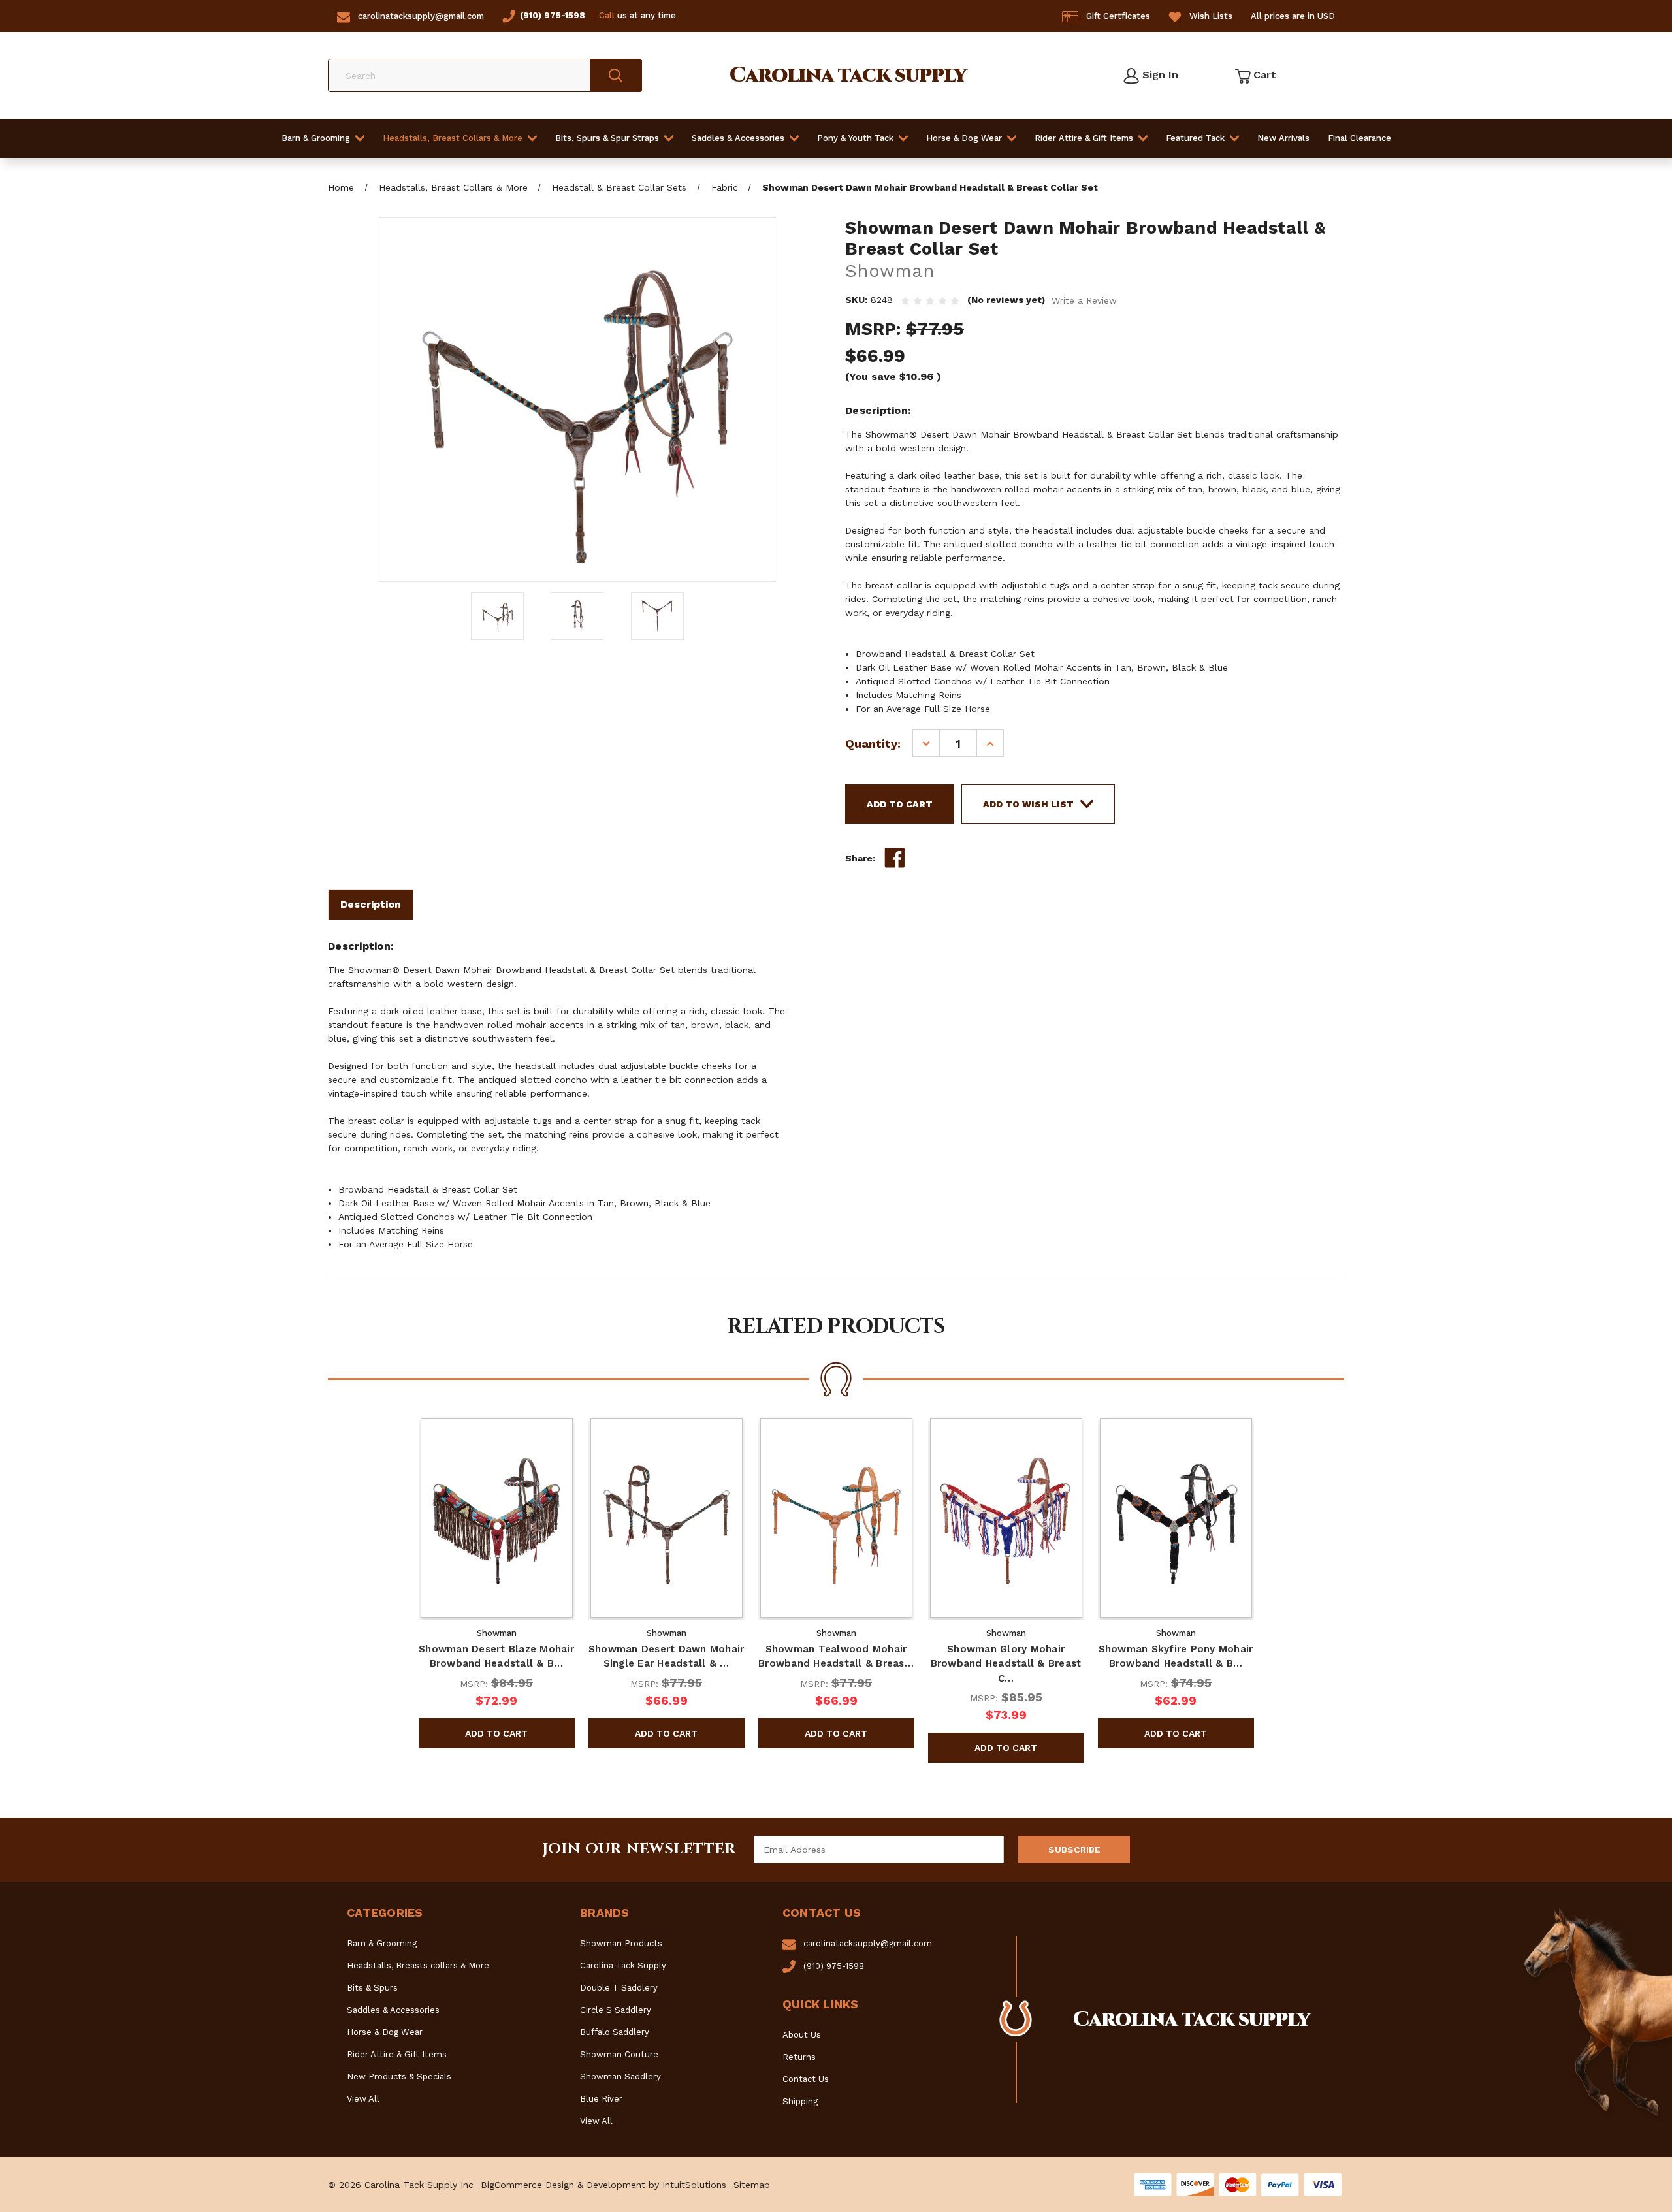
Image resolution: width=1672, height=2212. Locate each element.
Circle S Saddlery (616, 2010)
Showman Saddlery (620, 2076)
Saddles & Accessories (738, 138)
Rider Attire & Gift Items (1084, 138)
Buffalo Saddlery (615, 2032)
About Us (802, 2035)
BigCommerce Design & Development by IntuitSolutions (603, 2185)
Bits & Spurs (372, 1988)
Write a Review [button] (1084, 300)
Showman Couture (619, 2054)
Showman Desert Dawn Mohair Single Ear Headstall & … (667, 1657)
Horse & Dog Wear (964, 138)
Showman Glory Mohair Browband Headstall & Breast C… (1006, 1664)
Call (607, 15)
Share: (860, 858)
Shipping (800, 2101)
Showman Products (621, 1943)
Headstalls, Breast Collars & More (453, 138)
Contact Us (806, 2079)
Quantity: (873, 744)
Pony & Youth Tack (855, 138)
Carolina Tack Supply (623, 1965)
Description (371, 904)
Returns (799, 2057)
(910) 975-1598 (553, 15)
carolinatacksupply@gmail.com (421, 16)
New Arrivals (1283, 138)
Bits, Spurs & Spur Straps (607, 138)
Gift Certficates (1118, 16)
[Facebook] (895, 858)
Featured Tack (1195, 138)
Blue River (601, 2099)
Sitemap (752, 2185)
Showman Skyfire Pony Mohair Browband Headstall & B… (1176, 1657)
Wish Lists (1211, 16)
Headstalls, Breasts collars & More (418, 1965)
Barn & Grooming (316, 138)
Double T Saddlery (619, 1988)
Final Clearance (1359, 138)
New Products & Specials (399, 2076)
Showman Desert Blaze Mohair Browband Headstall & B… (496, 1657)
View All (363, 2099)
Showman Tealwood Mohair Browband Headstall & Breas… (836, 1657)
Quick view (496, 1518)
